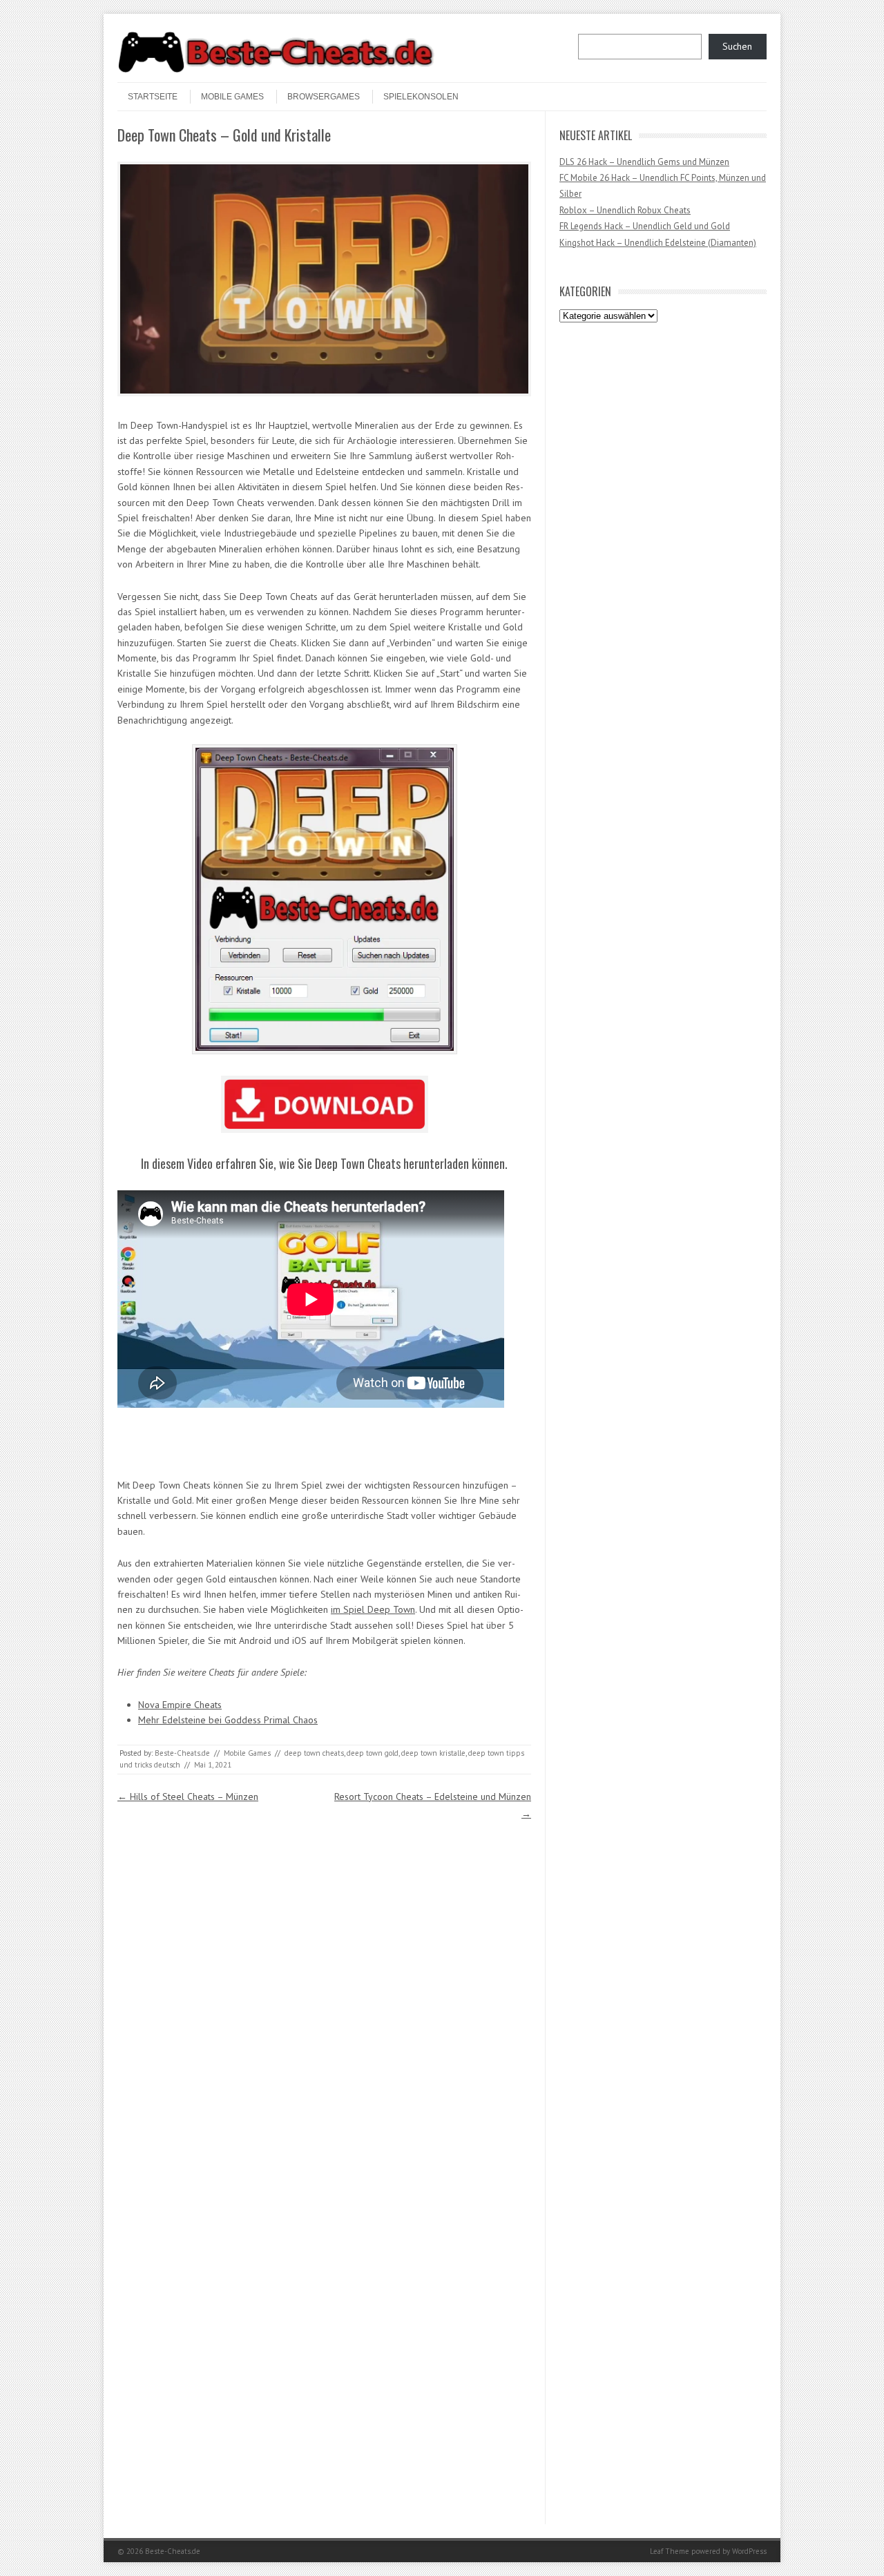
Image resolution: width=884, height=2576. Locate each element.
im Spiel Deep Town (373, 1609)
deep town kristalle (433, 1753)
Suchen (737, 46)
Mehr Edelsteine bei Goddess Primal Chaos (228, 1720)
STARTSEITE (153, 97)
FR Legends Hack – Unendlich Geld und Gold (645, 226)
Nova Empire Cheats (180, 1705)
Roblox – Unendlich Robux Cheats (625, 210)
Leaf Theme (670, 2551)
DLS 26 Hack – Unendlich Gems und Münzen (644, 162)
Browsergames (324, 97)
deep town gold (373, 1753)
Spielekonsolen (421, 97)
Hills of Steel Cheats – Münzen (188, 1797)
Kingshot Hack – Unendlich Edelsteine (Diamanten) (658, 243)
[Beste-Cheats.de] (276, 70)
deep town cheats (314, 1753)
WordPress (749, 2551)
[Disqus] (324, 1995)
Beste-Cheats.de (182, 1753)
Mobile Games (232, 97)
